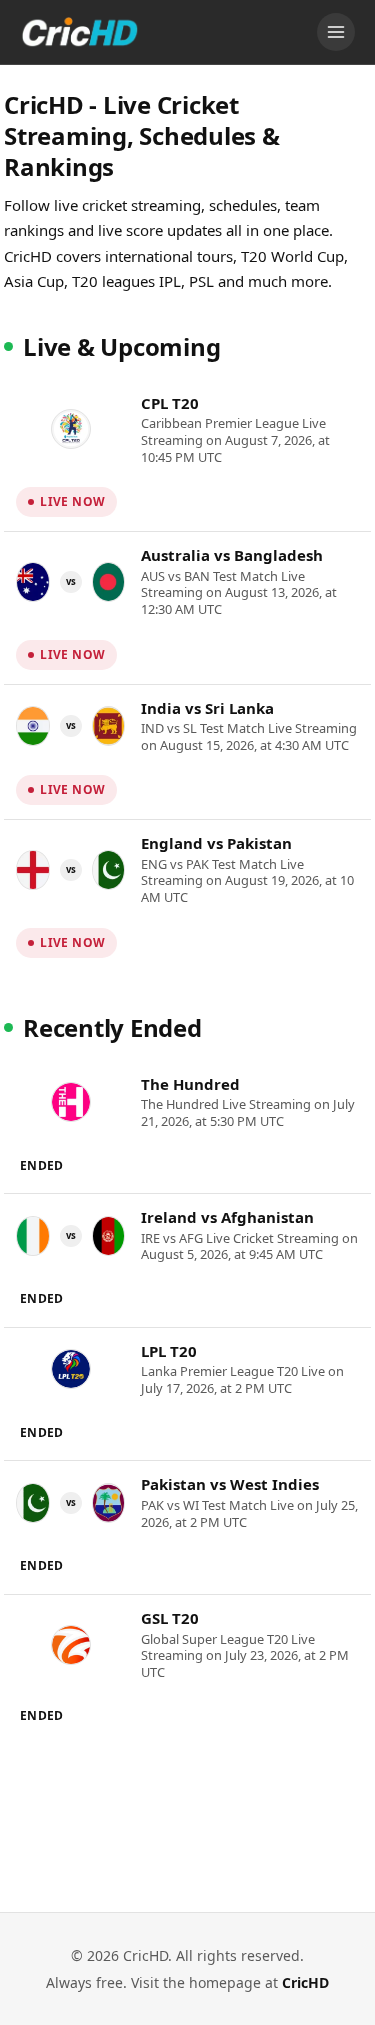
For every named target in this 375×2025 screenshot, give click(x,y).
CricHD (305, 1982)
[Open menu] (336, 32)
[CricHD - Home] (80, 32)
